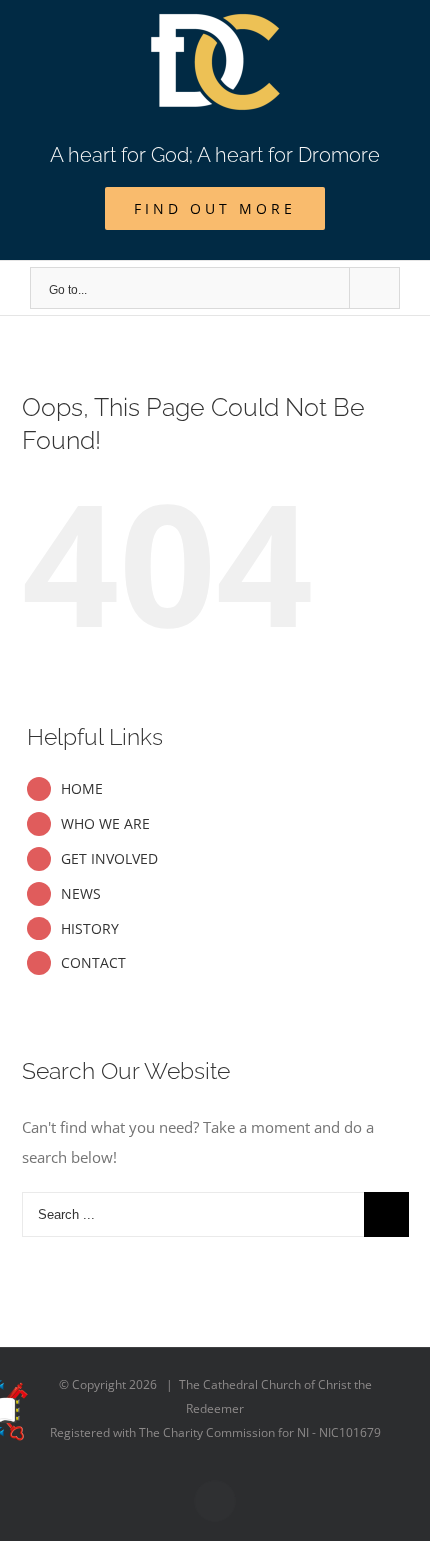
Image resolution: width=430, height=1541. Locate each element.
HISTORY (90, 928)
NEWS (81, 893)
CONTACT (93, 962)
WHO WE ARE (105, 823)
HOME (82, 788)
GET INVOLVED (109, 858)
